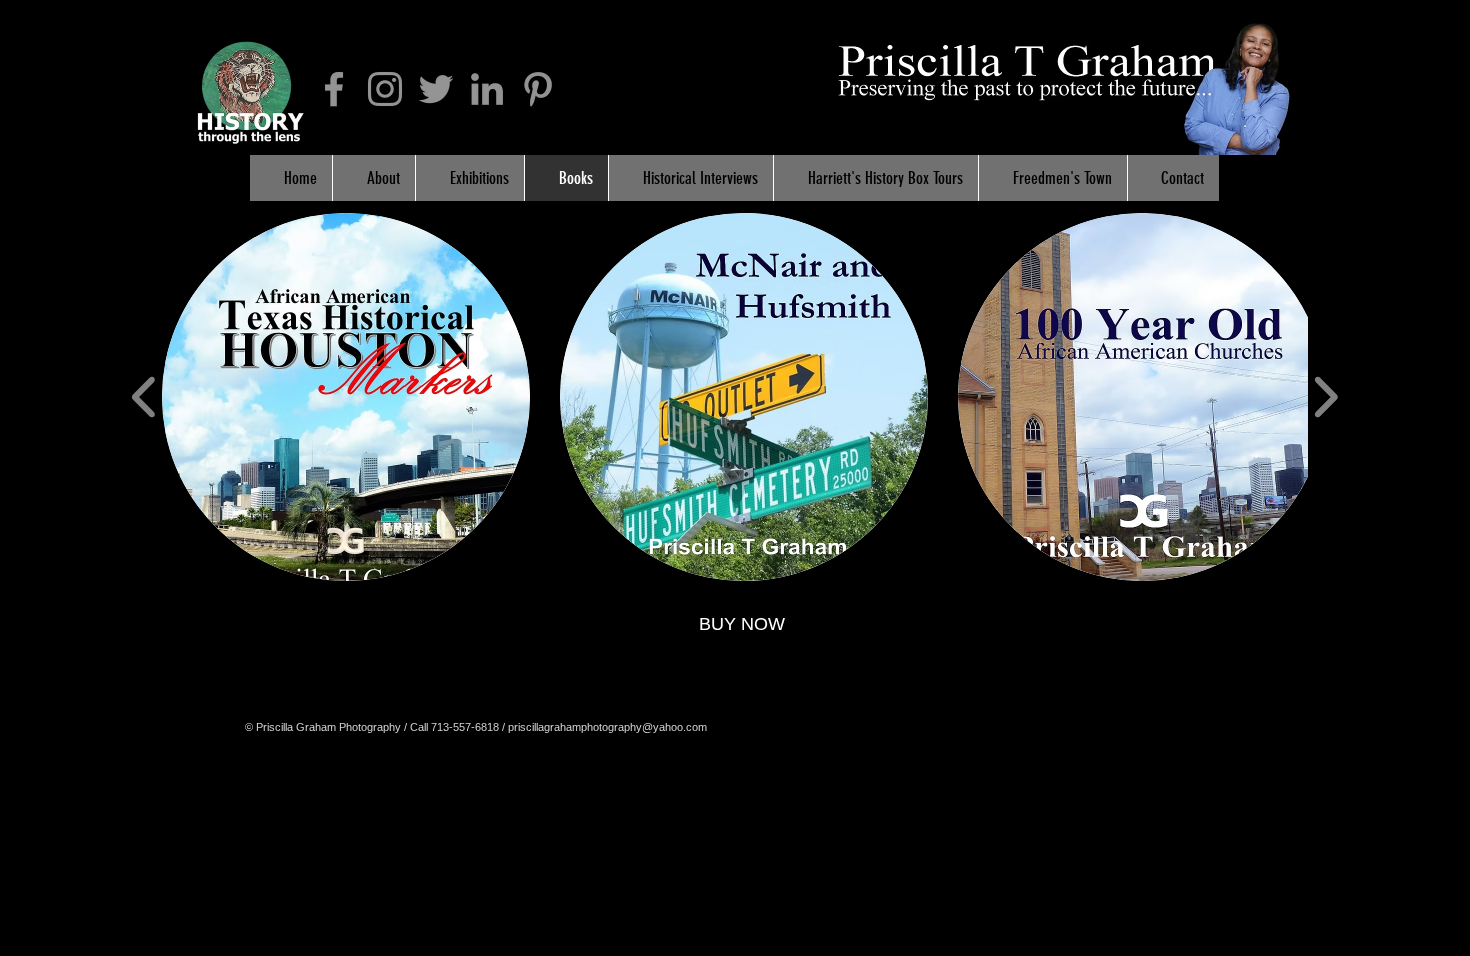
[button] (346, 397)
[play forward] (1325, 397)
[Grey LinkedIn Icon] (487, 89)
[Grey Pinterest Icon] (538, 89)
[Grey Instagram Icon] (385, 89)
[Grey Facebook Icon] (334, 89)
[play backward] (144, 397)
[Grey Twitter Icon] (436, 89)
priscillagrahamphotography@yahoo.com (607, 727)
